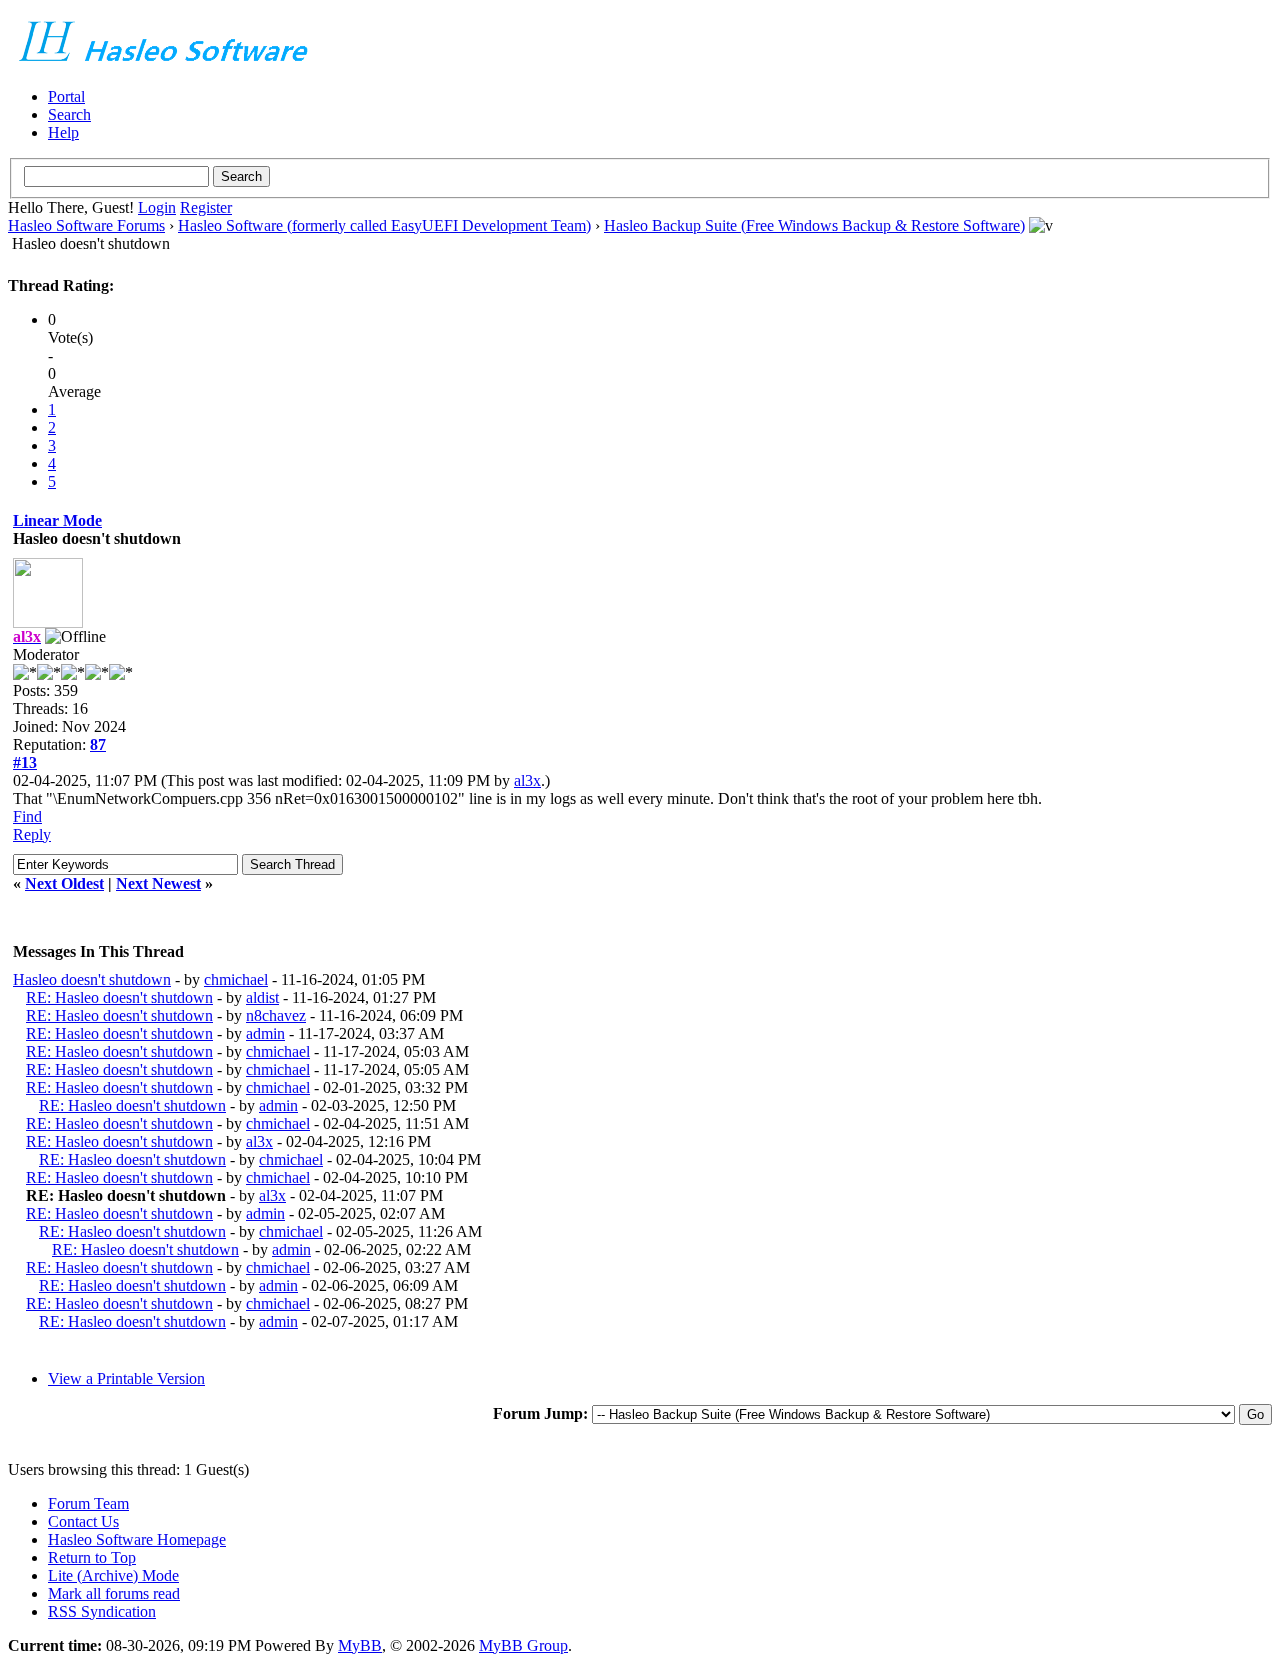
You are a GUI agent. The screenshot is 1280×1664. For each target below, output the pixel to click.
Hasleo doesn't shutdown (92, 979)
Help (63, 132)
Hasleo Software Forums (86, 225)
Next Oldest (64, 883)
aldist (262, 997)
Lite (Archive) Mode (113, 1575)
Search (69, 114)
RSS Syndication (102, 1611)
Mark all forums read (114, 1593)
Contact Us (83, 1521)
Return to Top (92, 1557)
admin (265, 1033)
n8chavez (276, 1015)
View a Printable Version (126, 1378)
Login (157, 207)
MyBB (360, 1645)
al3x (527, 780)
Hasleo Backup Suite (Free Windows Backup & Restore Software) (814, 225)
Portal (66, 96)
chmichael (236, 979)
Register (206, 207)
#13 (25, 762)
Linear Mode (57, 520)
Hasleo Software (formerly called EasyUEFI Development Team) (384, 225)
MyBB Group (523, 1645)
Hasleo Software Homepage (137, 1539)
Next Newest (158, 883)
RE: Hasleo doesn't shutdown (119, 997)
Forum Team (88, 1503)
